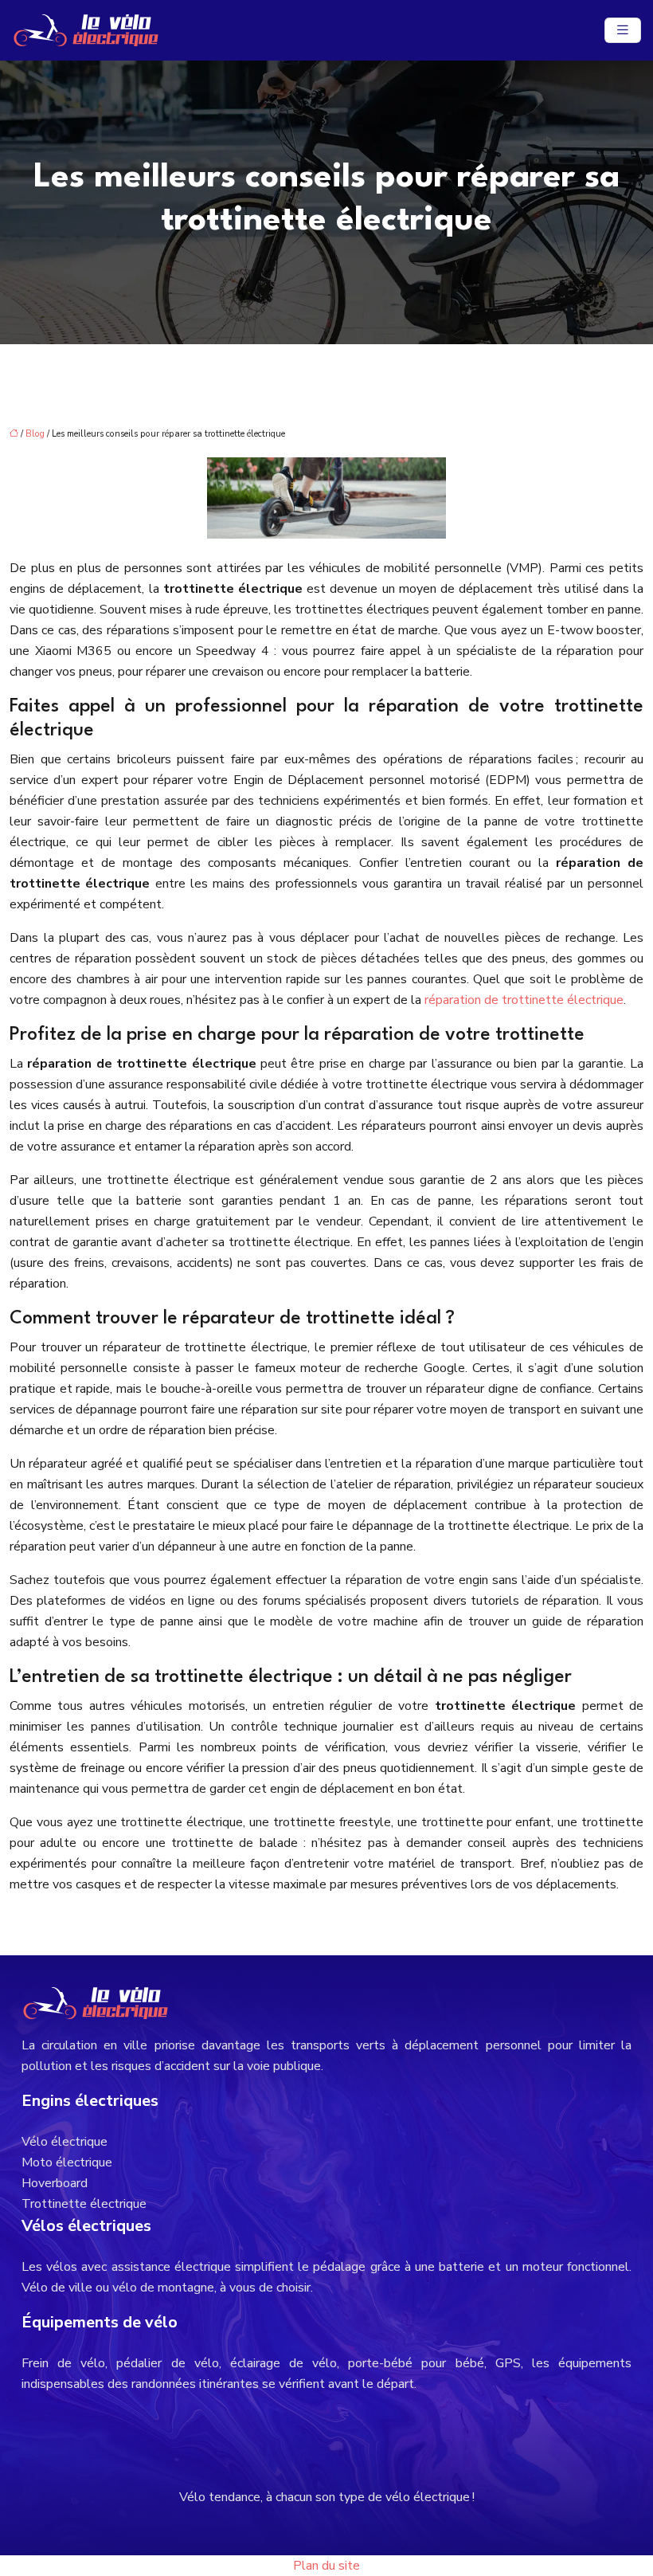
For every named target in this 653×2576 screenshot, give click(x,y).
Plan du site (326, 2566)
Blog (35, 434)
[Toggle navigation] (623, 30)
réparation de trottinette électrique (524, 1000)
